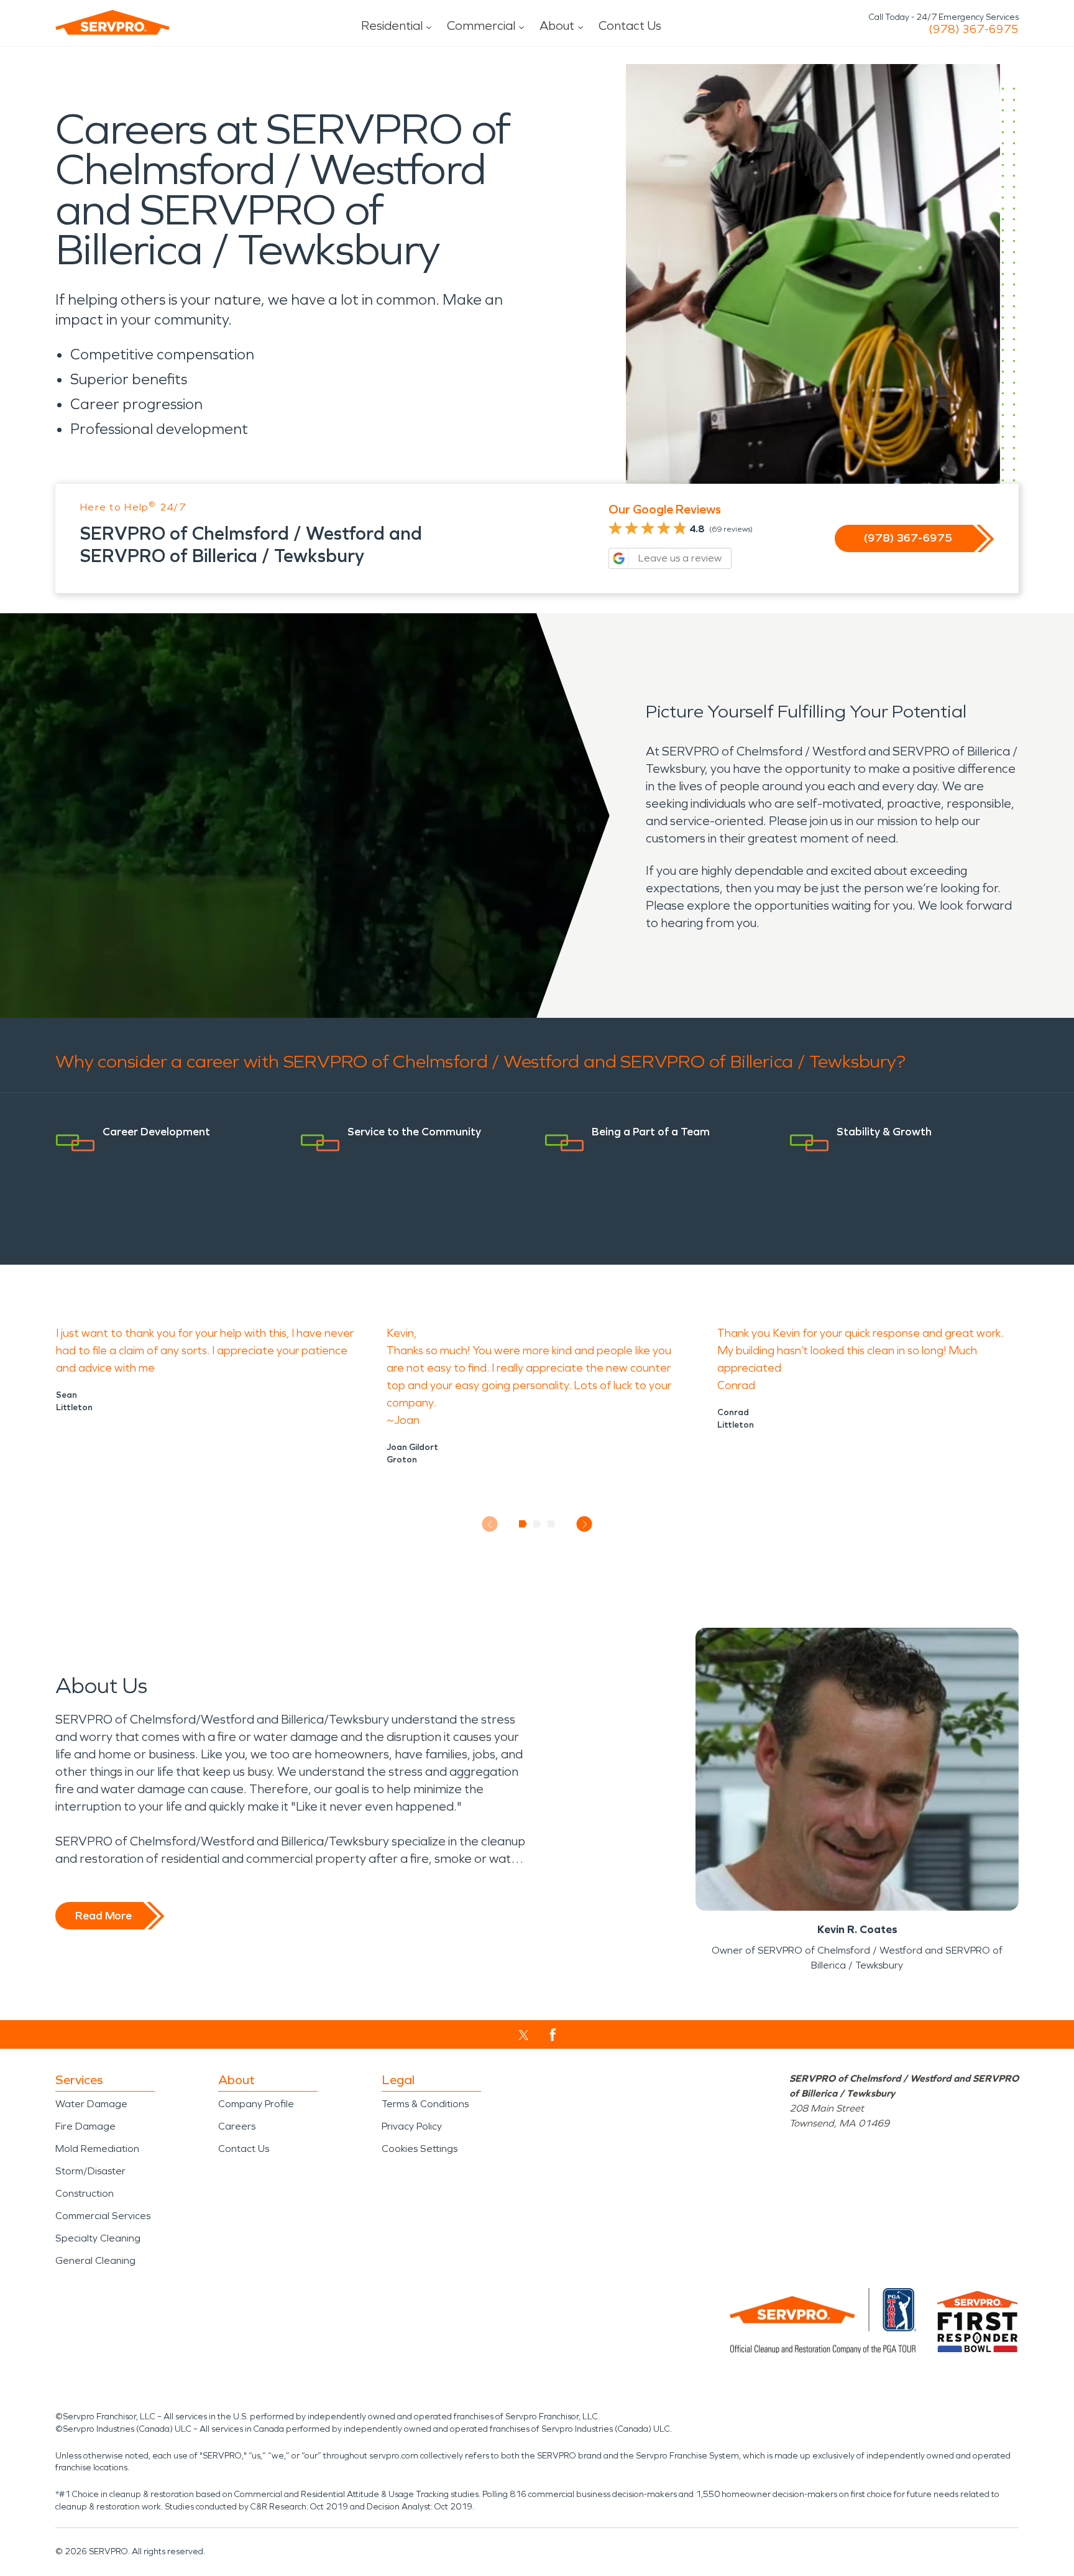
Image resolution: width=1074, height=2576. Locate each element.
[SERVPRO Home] (112, 22)
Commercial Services (103, 2216)
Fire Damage (85, 2126)
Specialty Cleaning (98, 2238)
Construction (85, 2193)
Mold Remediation (97, 2149)
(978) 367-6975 (974, 29)
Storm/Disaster (90, 2171)
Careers (237, 2126)
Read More (103, 1916)
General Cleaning (95, 2260)
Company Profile (256, 2104)
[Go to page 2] (537, 1524)
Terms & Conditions (425, 2104)
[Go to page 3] (552, 1524)
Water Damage (91, 2104)
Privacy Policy (412, 2126)
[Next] (585, 1524)
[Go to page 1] (523, 1524)
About (557, 25)
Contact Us (630, 25)
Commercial (481, 25)
